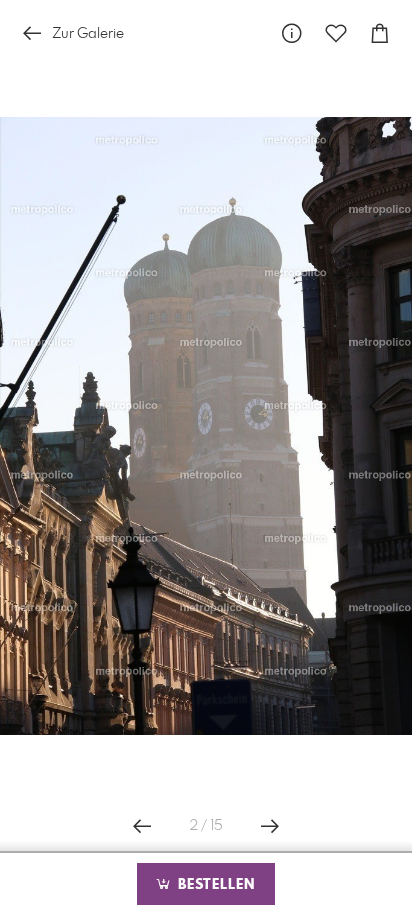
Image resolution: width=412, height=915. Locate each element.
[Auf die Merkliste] (336, 33)
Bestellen (214, 885)
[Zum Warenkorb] (380, 33)
